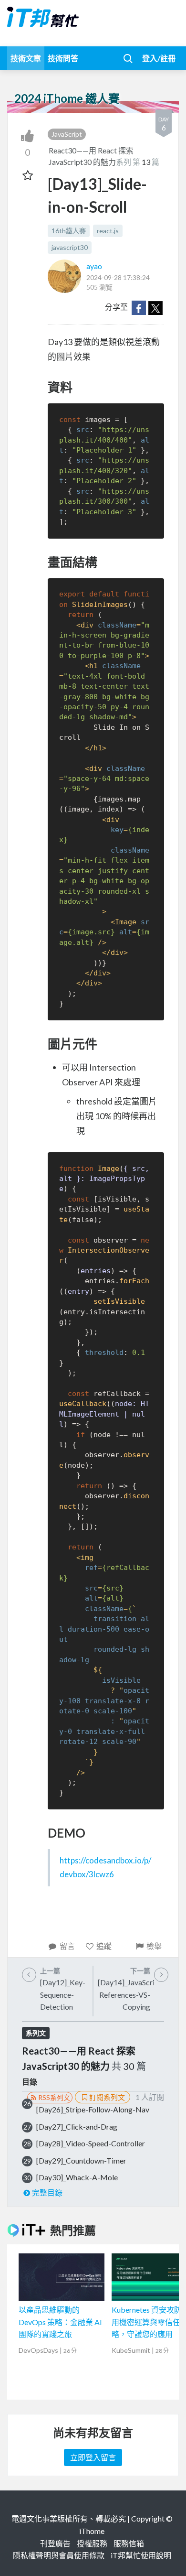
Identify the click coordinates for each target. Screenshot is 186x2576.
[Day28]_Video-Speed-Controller (91, 2143)
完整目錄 (47, 2192)
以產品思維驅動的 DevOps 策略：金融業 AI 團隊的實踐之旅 (60, 2322)
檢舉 (154, 1946)
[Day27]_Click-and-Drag (77, 2127)
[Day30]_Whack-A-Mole (77, 2177)
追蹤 (104, 1946)
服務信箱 (129, 2543)
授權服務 (92, 2543)
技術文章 (26, 58)
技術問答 (63, 58)
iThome (92, 2531)
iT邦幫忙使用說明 (141, 2555)
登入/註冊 (159, 58)
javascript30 (70, 247)
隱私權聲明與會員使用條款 (59, 2555)
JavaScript (67, 134)
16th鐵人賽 (69, 231)
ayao (94, 266)
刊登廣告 (55, 2543)
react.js (108, 231)
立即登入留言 (93, 2457)
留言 (67, 1946)
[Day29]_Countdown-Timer (81, 2160)
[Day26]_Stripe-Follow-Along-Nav (93, 2109)
